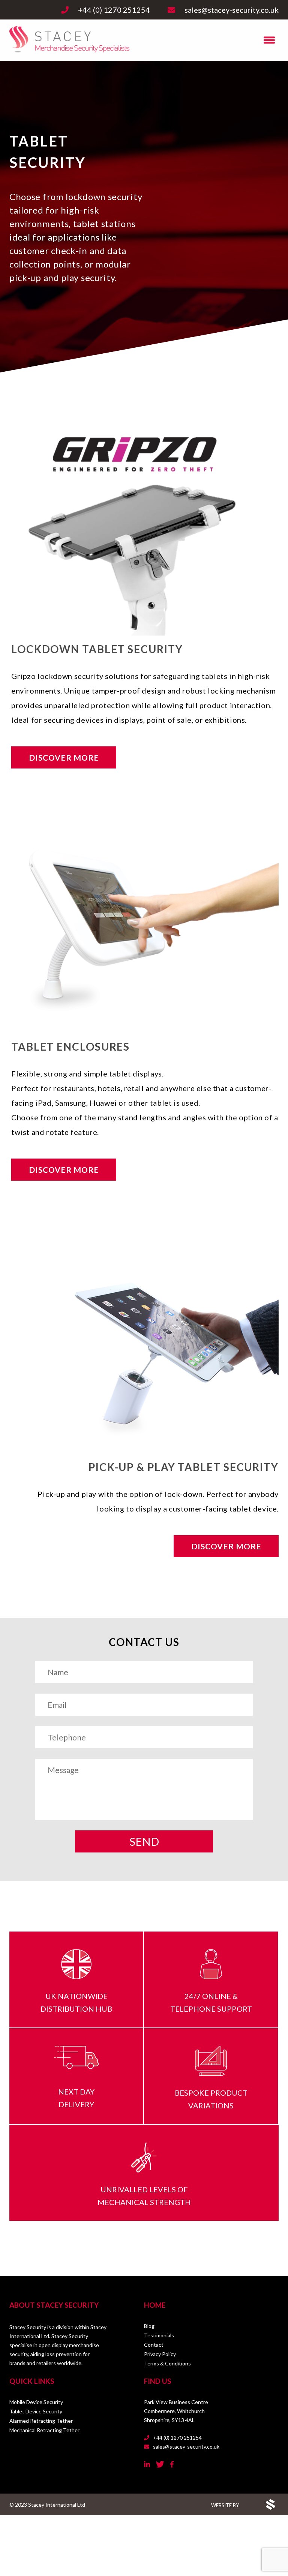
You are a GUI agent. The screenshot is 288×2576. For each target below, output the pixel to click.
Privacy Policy (160, 2354)
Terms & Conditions (167, 2363)
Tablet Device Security (36, 2411)
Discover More (64, 757)
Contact (154, 2345)
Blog (149, 2326)
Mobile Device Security (36, 2402)
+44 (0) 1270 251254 (177, 2438)
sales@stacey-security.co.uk (186, 2447)
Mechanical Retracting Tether (44, 2430)
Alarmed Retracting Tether (41, 2421)
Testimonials (159, 2335)
